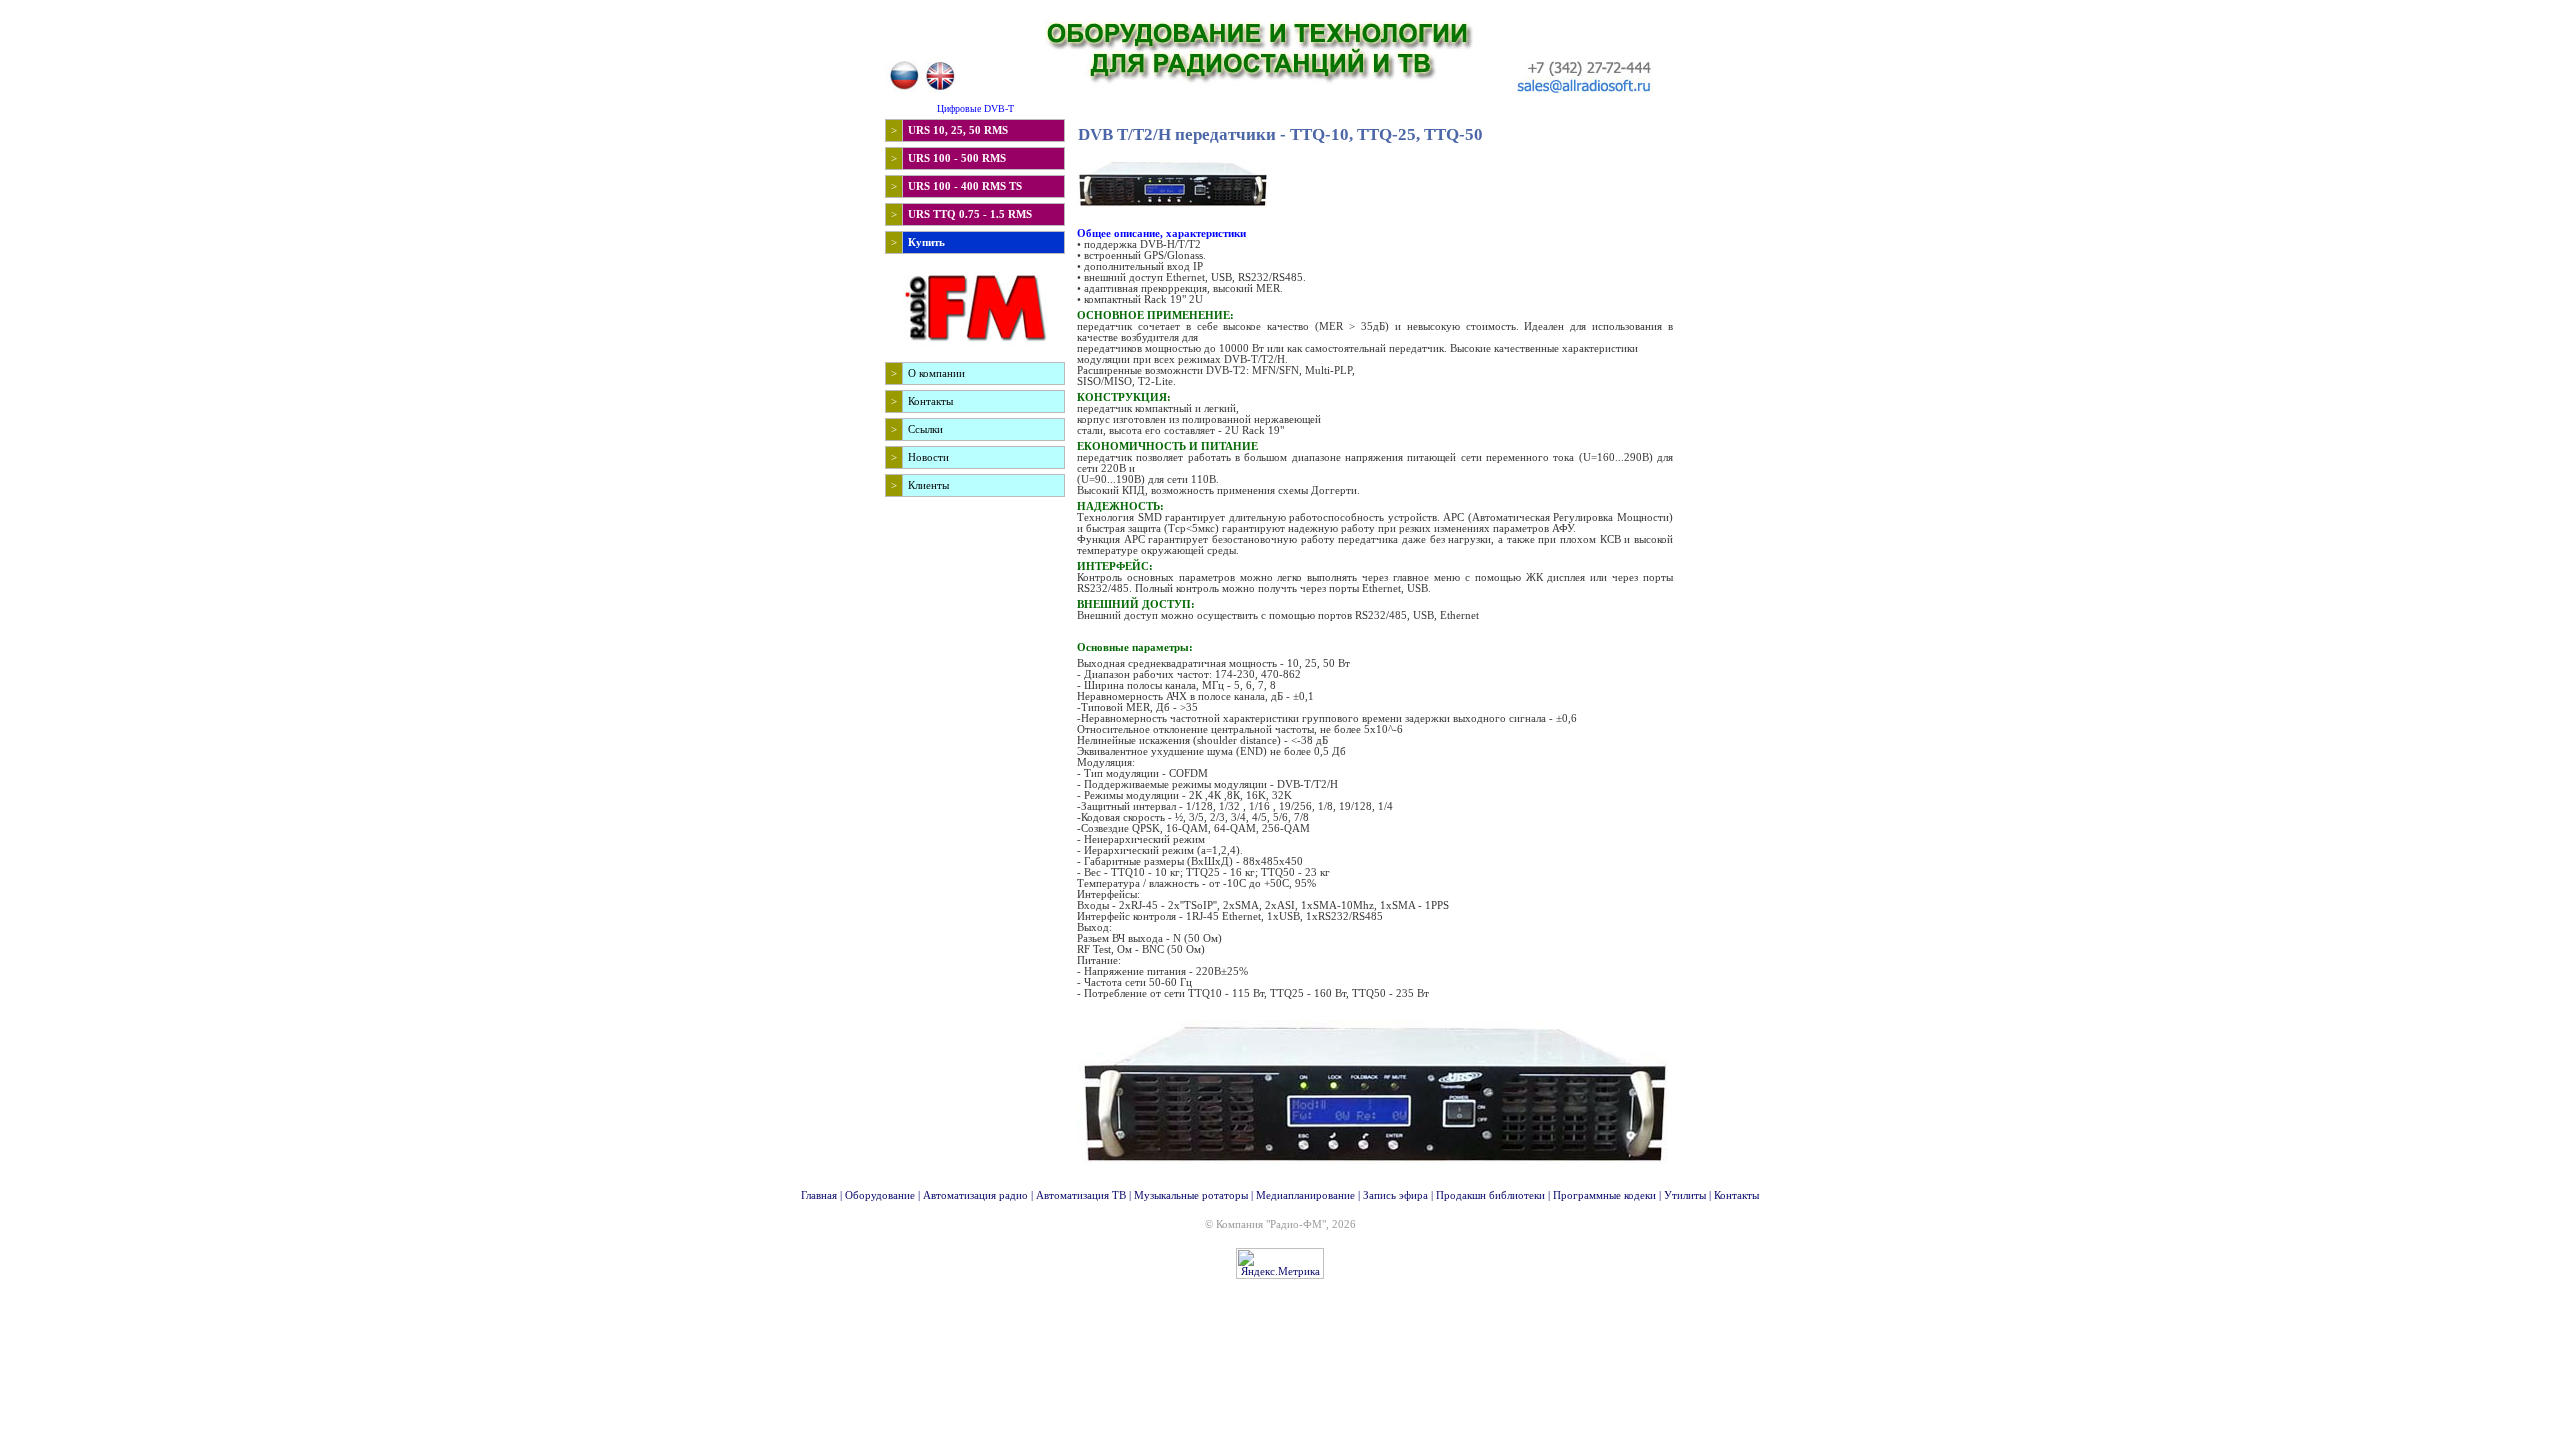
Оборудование (880, 1195)
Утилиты (1685, 1195)
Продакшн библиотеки (1490, 1195)
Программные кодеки (1604, 1195)
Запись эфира (1395, 1195)
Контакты (1736, 1195)
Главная (819, 1195)
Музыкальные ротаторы (1191, 1195)
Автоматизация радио (975, 1195)
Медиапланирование (1305, 1195)
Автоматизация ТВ (1081, 1195)
